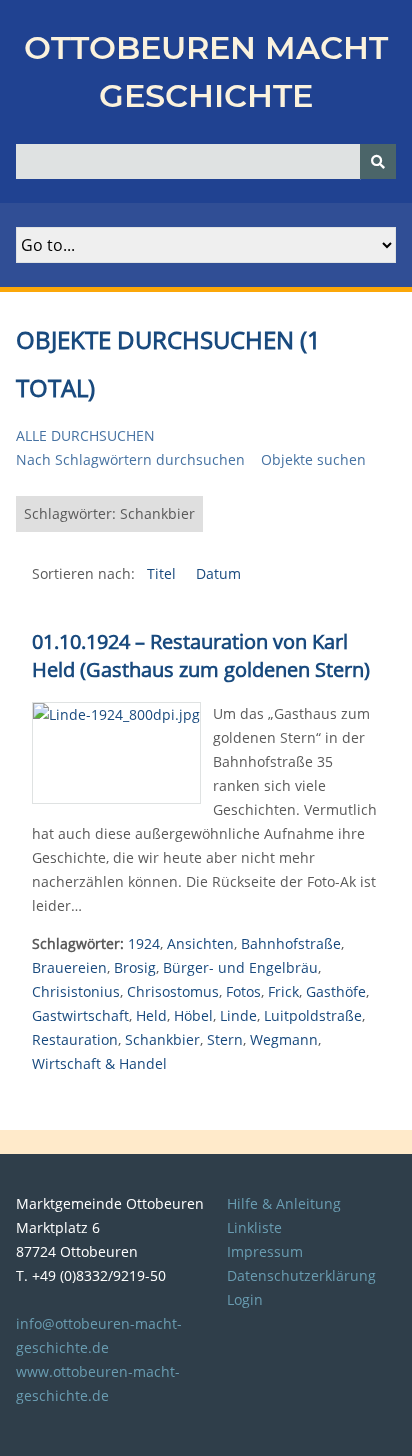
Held (151, 1015)
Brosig (135, 967)
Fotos (243, 991)
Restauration (75, 1039)
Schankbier (162, 1039)
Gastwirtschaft (80, 1015)
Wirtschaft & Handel (99, 1063)
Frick (283, 991)
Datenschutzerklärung (301, 1275)
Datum (218, 573)
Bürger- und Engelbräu (240, 967)
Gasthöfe (336, 991)
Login (245, 1299)
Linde (238, 1015)
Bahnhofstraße (291, 943)
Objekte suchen (313, 459)
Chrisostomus (173, 991)
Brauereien (69, 967)
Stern (225, 1039)
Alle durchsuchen (85, 435)
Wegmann (284, 1039)
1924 (144, 943)
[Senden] (378, 161)
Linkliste (254, 1227)
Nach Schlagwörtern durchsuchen (130, 459)
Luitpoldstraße (313, 1015)
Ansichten (200, 943)
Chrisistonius (76, 991)
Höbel (193, 1015)
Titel (163, 573)
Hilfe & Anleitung (284, 1203)
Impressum (265, 1251)
